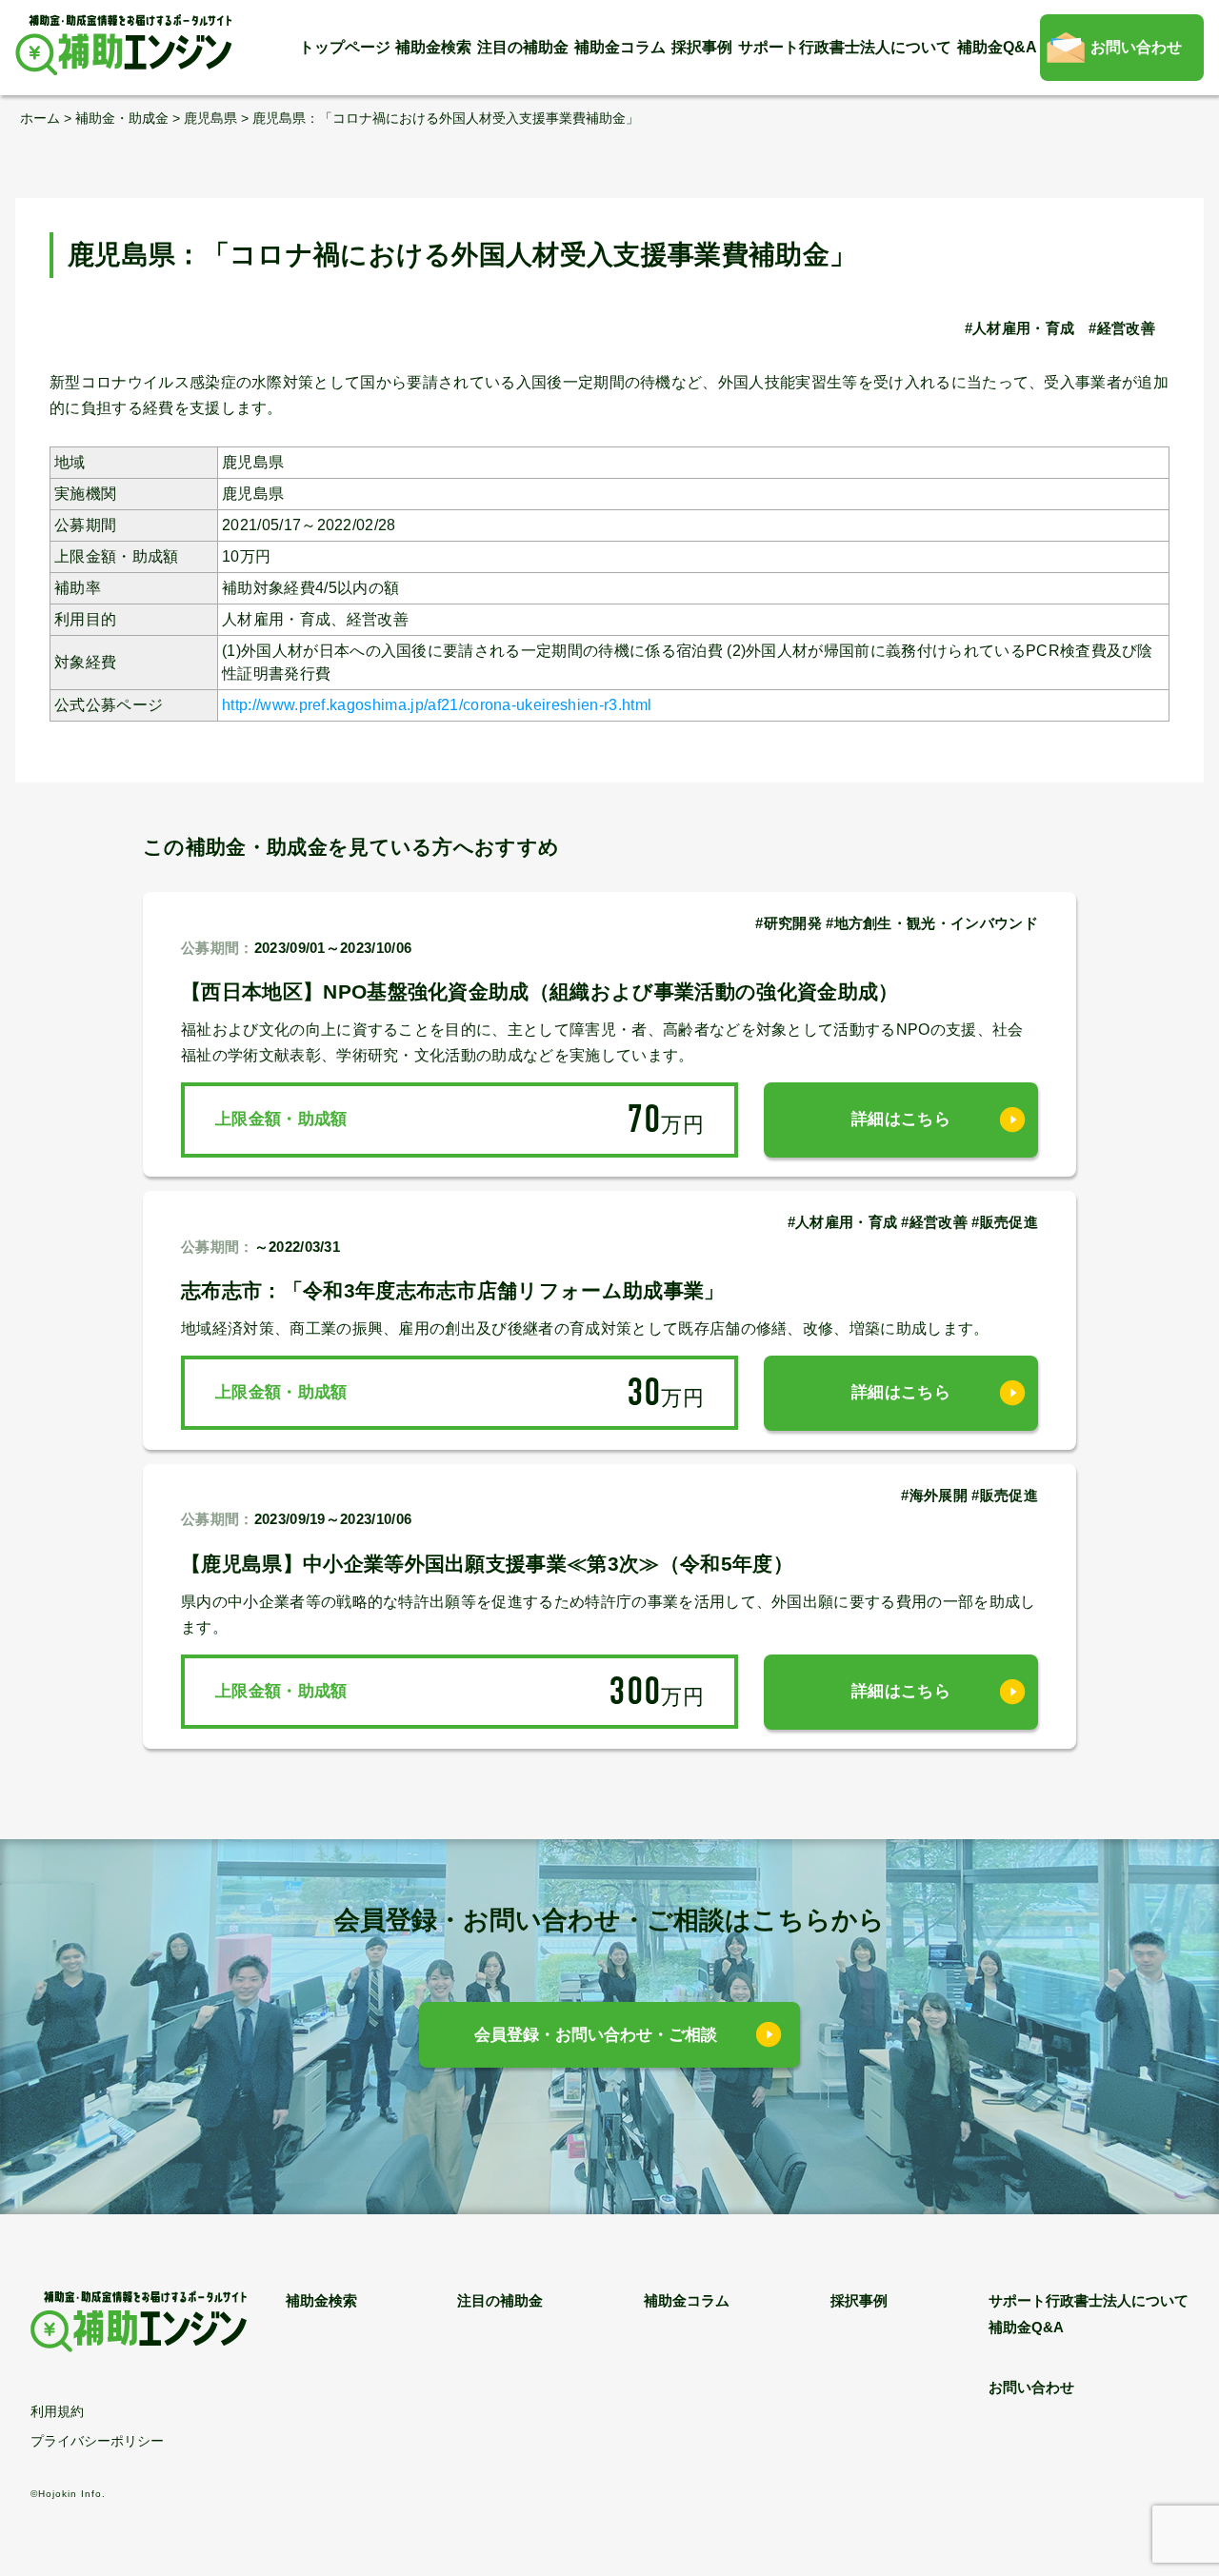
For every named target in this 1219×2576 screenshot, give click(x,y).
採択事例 (702, 47)
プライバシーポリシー (97, 2441)
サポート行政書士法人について (845, 47)
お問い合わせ (1136, 47)
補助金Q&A (997, 47)
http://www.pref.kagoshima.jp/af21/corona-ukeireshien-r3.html (437, 705)
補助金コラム (620, 47)
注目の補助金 (523, 47)
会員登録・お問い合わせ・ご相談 (596, 2035)
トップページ (345, 47)
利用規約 (57, 2411)
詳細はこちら (901, 1119)
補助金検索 (433, 47)
